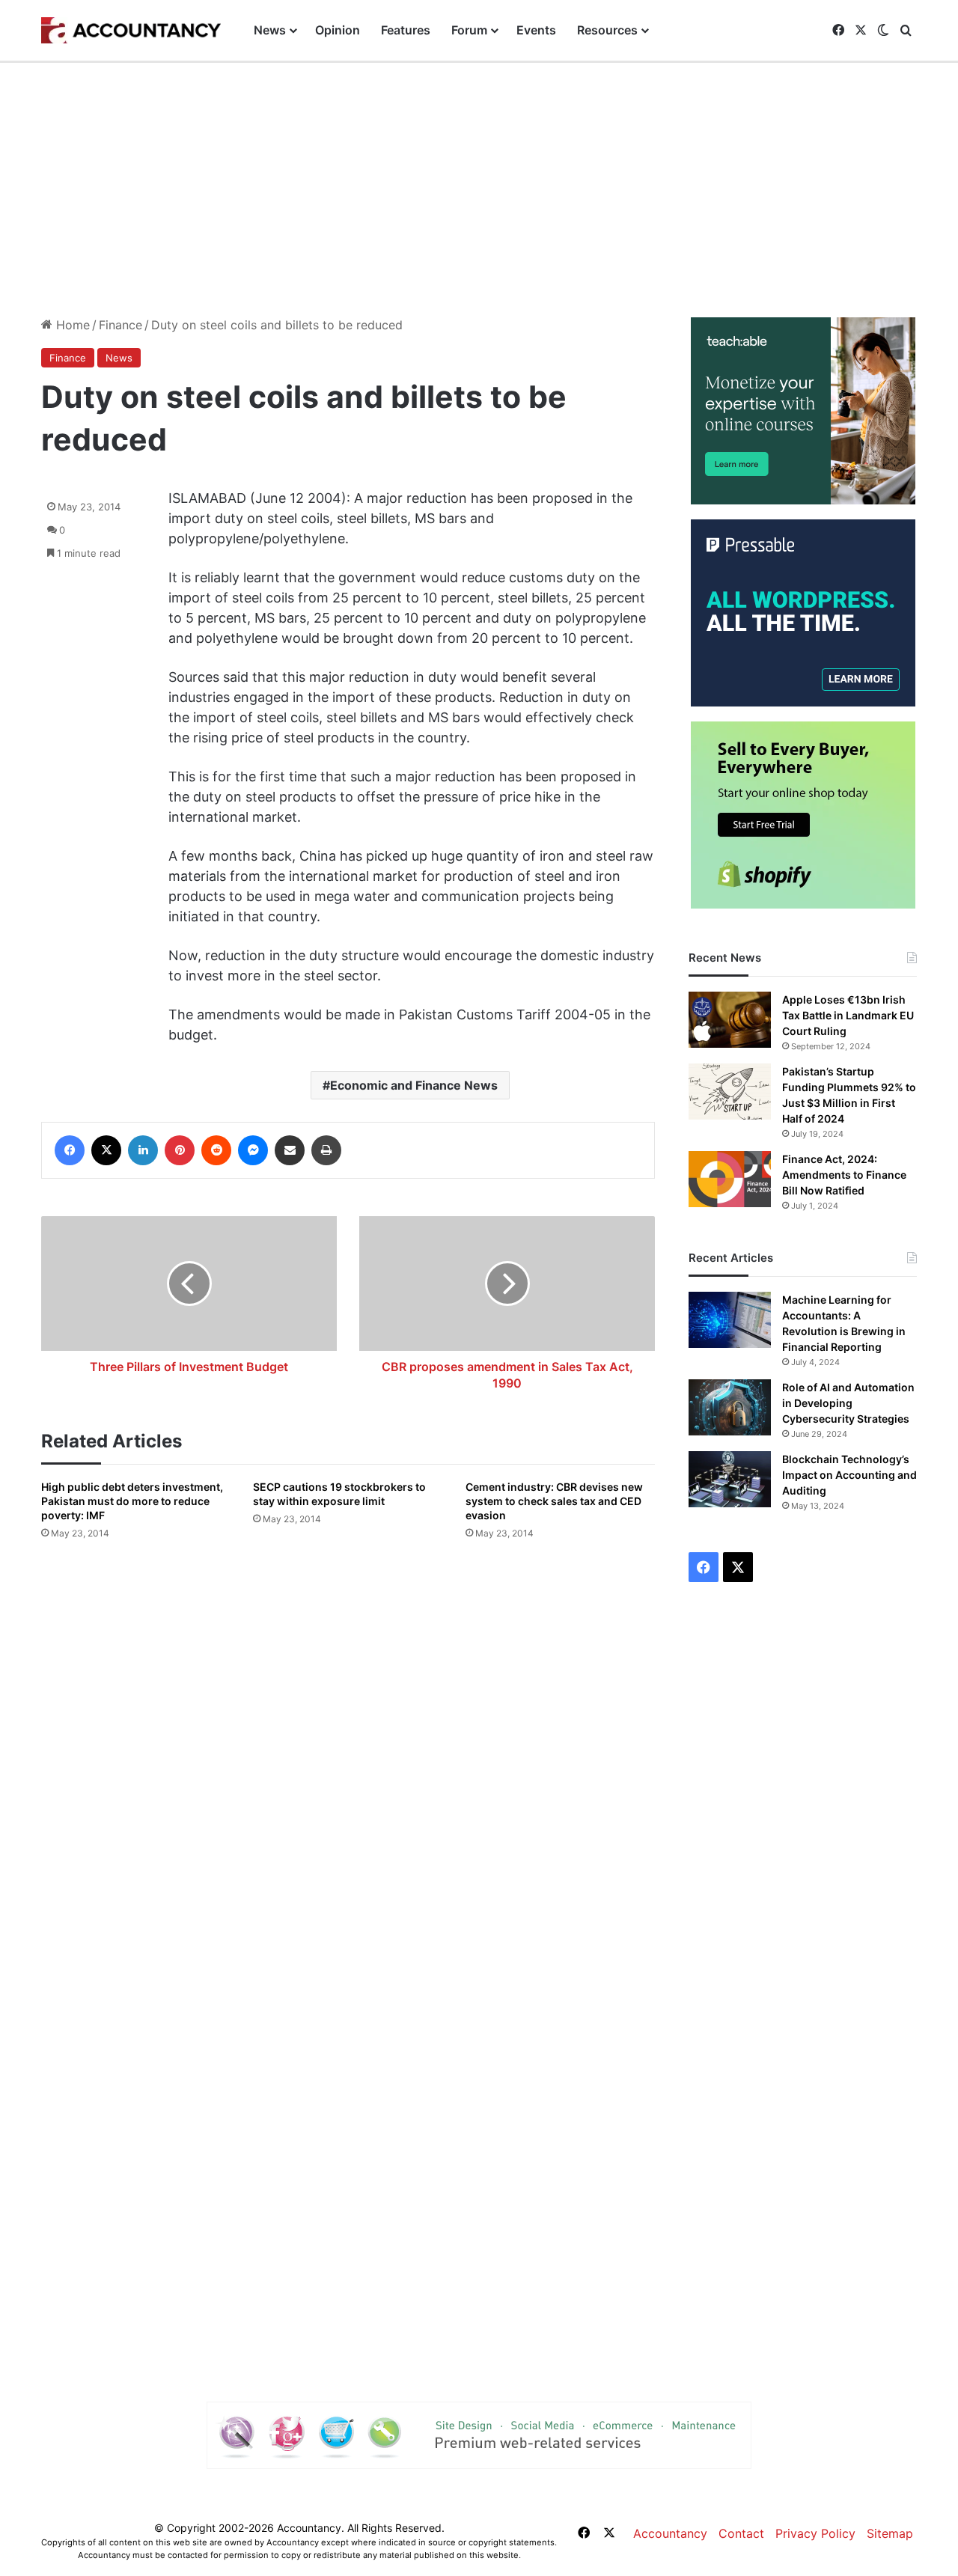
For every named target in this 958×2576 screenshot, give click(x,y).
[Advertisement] (479, 190)
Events (536, 30)
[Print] (326, 1150)
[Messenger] (253, 1150)
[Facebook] (70, 1150)
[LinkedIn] (143, 1150)
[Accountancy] (131, 31)
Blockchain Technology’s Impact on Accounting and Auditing (849, 1475)
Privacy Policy (815, 2533)
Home (71, 325)
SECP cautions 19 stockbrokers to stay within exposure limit (339, 1494)
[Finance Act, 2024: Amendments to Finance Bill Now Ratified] (730, 1179)
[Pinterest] (180, 1150)
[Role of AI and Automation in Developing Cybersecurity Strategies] (730, 1407)
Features (406, 30)
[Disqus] (348, 1765)
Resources (607, 30)
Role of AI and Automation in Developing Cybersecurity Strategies (848, 1403)
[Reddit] (216, 1150)
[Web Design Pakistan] (479, 2435)
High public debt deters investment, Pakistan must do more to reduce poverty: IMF (132, 1501)
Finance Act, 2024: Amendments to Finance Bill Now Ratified (844, 1175)
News (270, 30)
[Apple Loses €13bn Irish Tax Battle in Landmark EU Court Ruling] (730, 1020)
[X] (106, 1150)
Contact (741, 2533)
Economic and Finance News (414, 1085)
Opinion (338, 30)
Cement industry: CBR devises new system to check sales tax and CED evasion (554, 1501)
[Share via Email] (290, 1150)
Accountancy (670, 2533)
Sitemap (890, 2533)
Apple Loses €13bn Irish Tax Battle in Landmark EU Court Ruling (848, 1015)
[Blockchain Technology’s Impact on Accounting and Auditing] (730, 1479)
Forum (469, 30)
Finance (120, 325)
